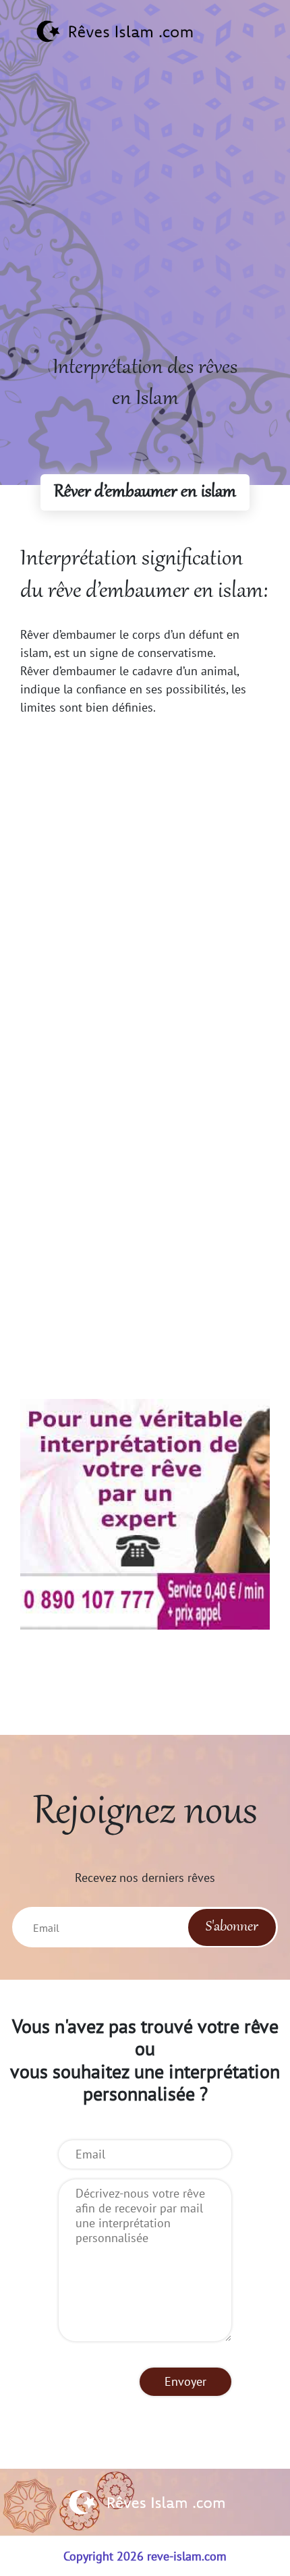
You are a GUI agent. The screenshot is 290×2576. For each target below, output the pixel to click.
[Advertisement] (145, 208)
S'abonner (232, 1927)
